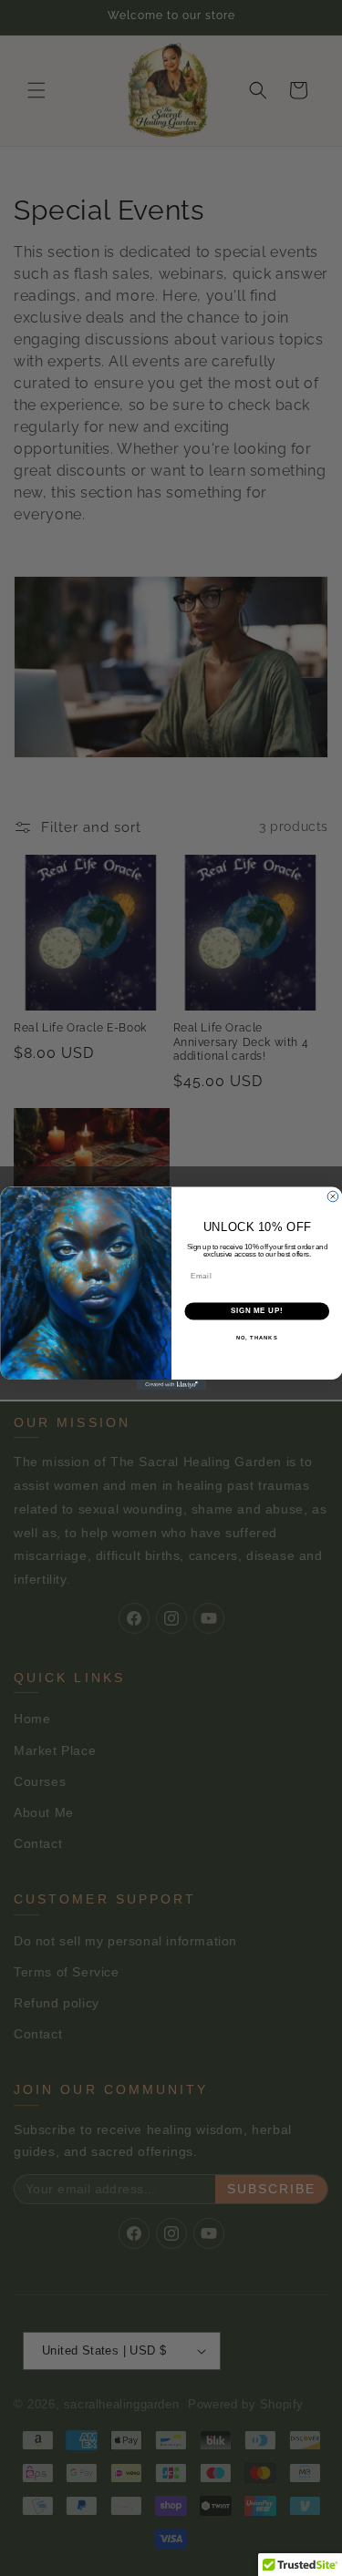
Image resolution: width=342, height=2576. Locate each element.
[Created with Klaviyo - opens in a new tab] (171, 1385)
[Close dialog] (333, 1196)
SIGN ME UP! (256, 1310)
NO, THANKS (256, 1337)
